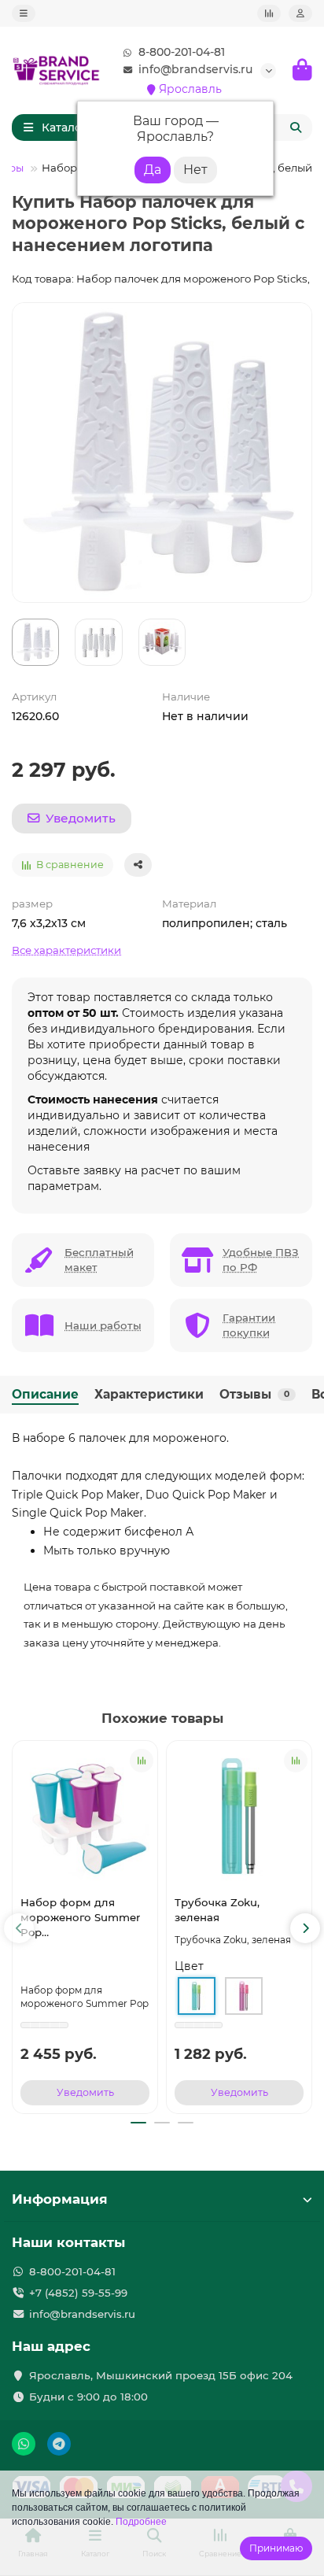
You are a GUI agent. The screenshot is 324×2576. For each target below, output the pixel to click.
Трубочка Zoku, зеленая (217, 1910)
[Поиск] (296, 128)
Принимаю (276, 2548)
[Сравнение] (269, 13)
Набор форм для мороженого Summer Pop (80, 1917)
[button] (19, 1928)
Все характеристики (66, 950)
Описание (45, 1394)
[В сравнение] (142, 1761)
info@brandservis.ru (195, 69)
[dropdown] (24, 13)
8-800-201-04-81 (182, 52)
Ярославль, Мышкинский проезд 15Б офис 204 (161, 2375)
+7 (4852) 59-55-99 (78, 2293)
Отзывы (254, 1394)
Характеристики (149, 1394)
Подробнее (141, 2522)
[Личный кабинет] (300, 13)
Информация (60, 2199)
